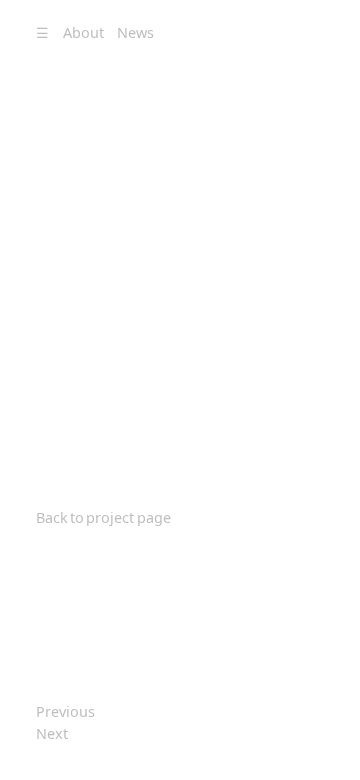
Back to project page (103, 517)
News (135, 32)
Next (52, 733)
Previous (65, 711)
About (83, 32)
